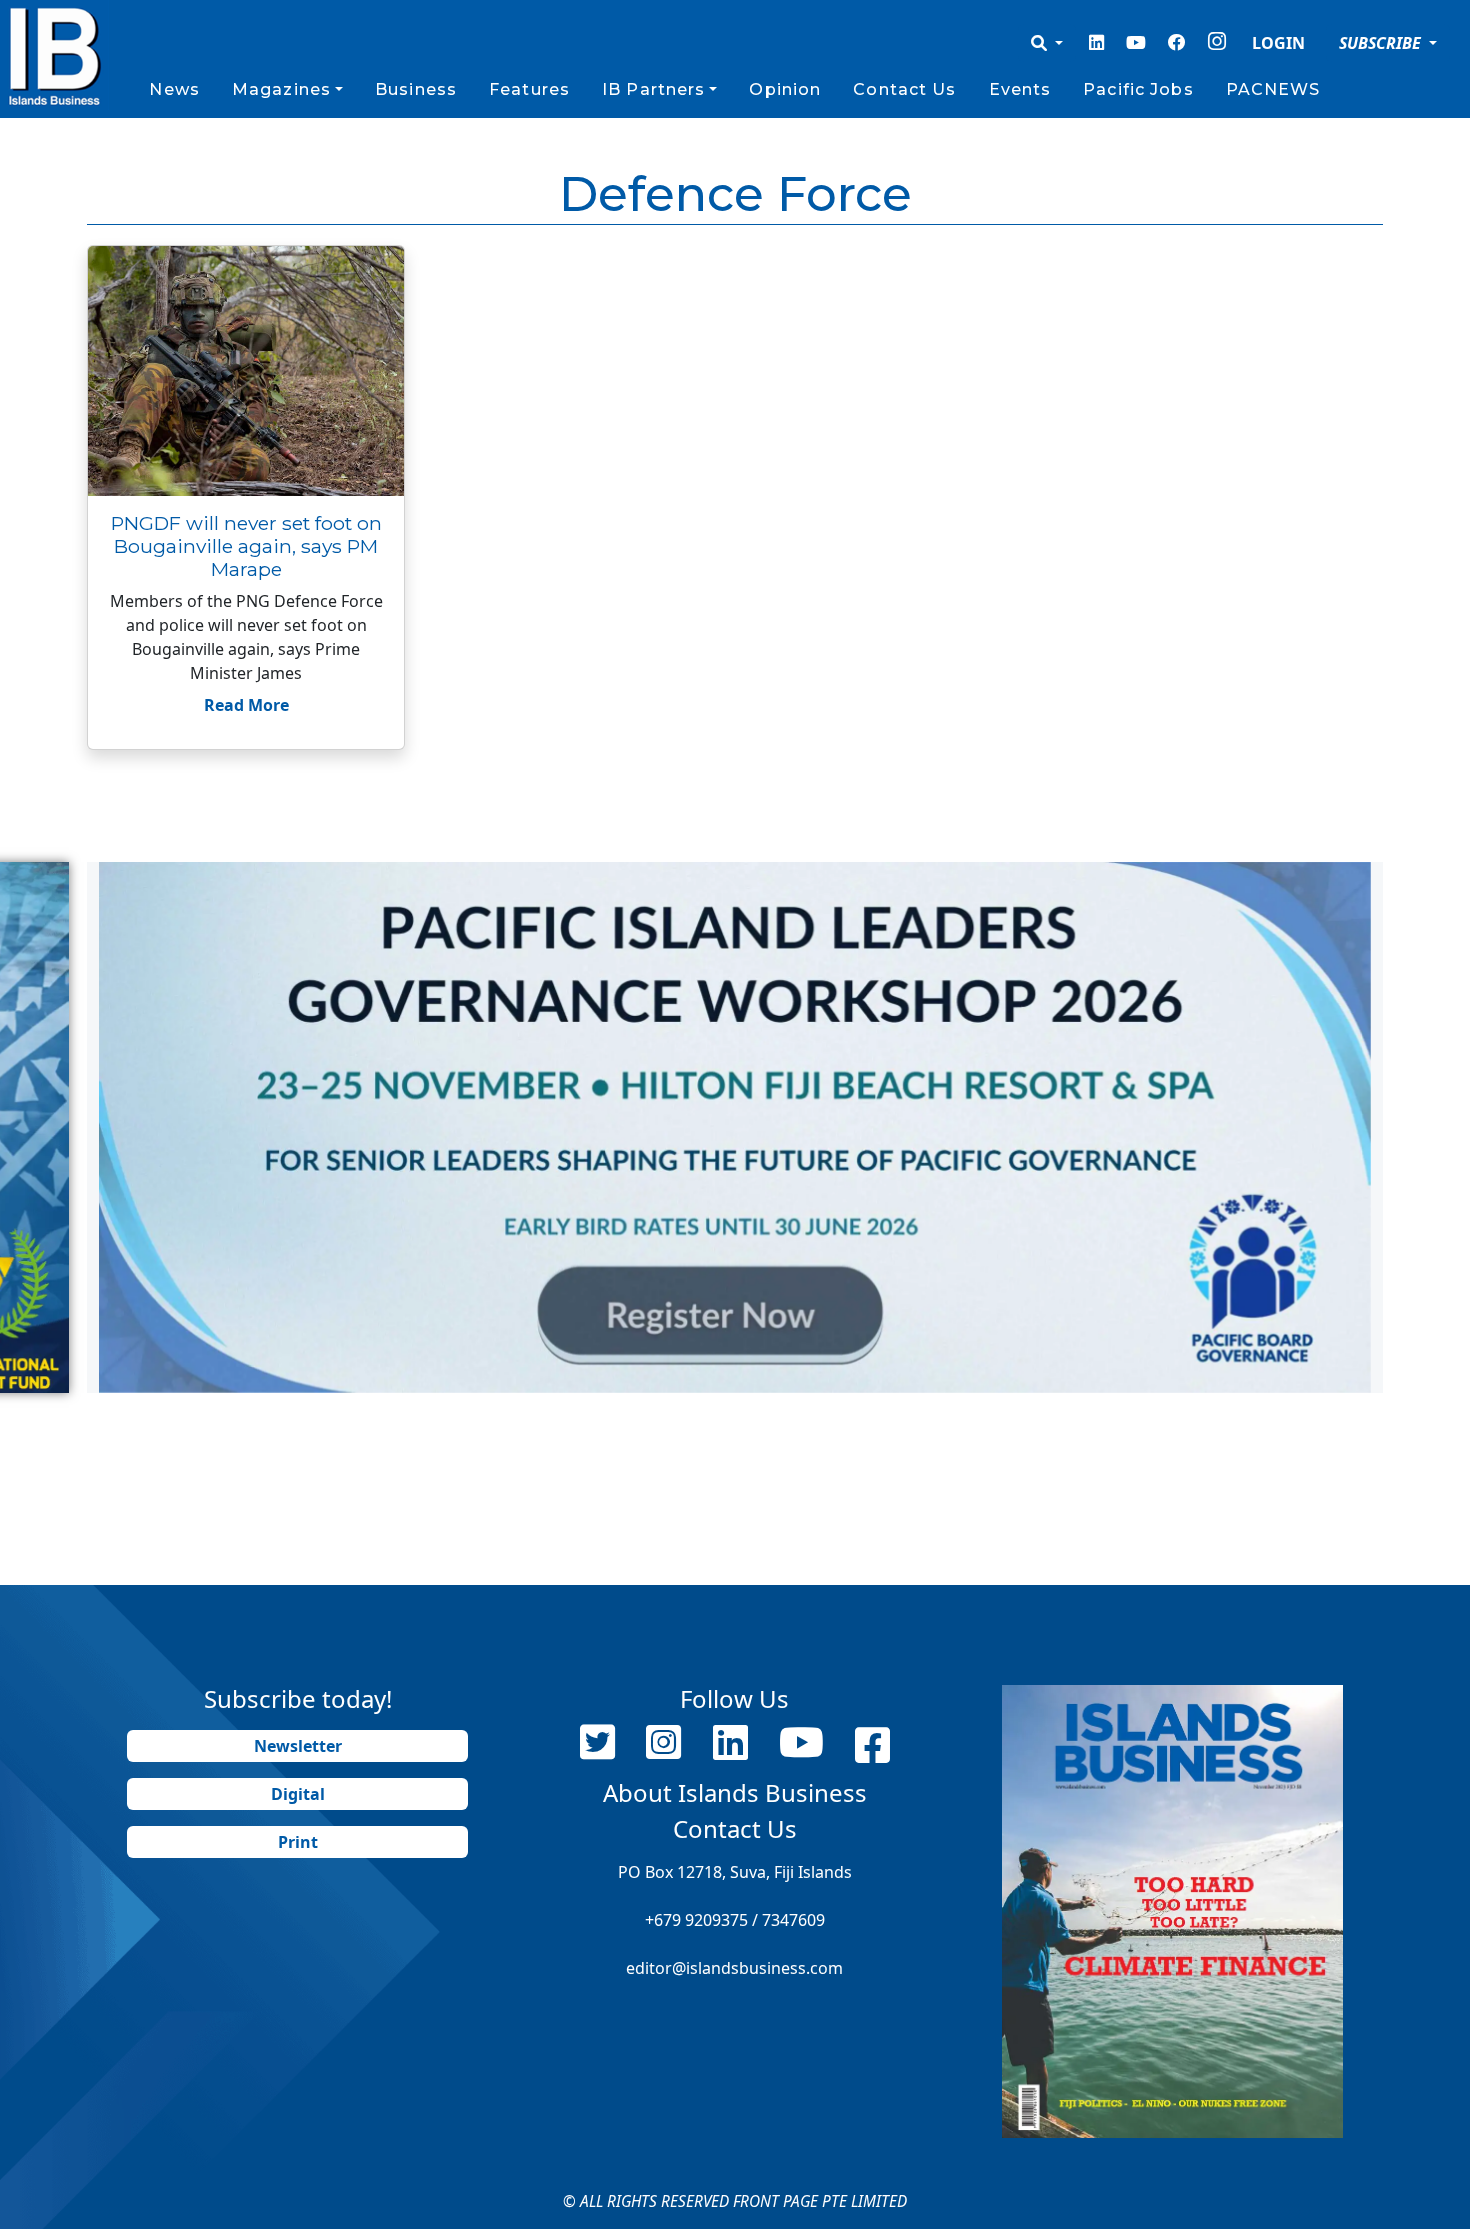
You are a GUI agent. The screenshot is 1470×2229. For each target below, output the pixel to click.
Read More (246, 705)
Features (529, 89)
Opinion (785, 89)
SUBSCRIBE (1382, 43)
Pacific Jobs (1138, 89)
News (174, 89)
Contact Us (904, 89)
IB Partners (653, 89)
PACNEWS (1273, 89)
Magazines (281, 89)
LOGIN (1278, 43)
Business (416, 89)
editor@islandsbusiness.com (734, 1968)
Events (1020, 89)
